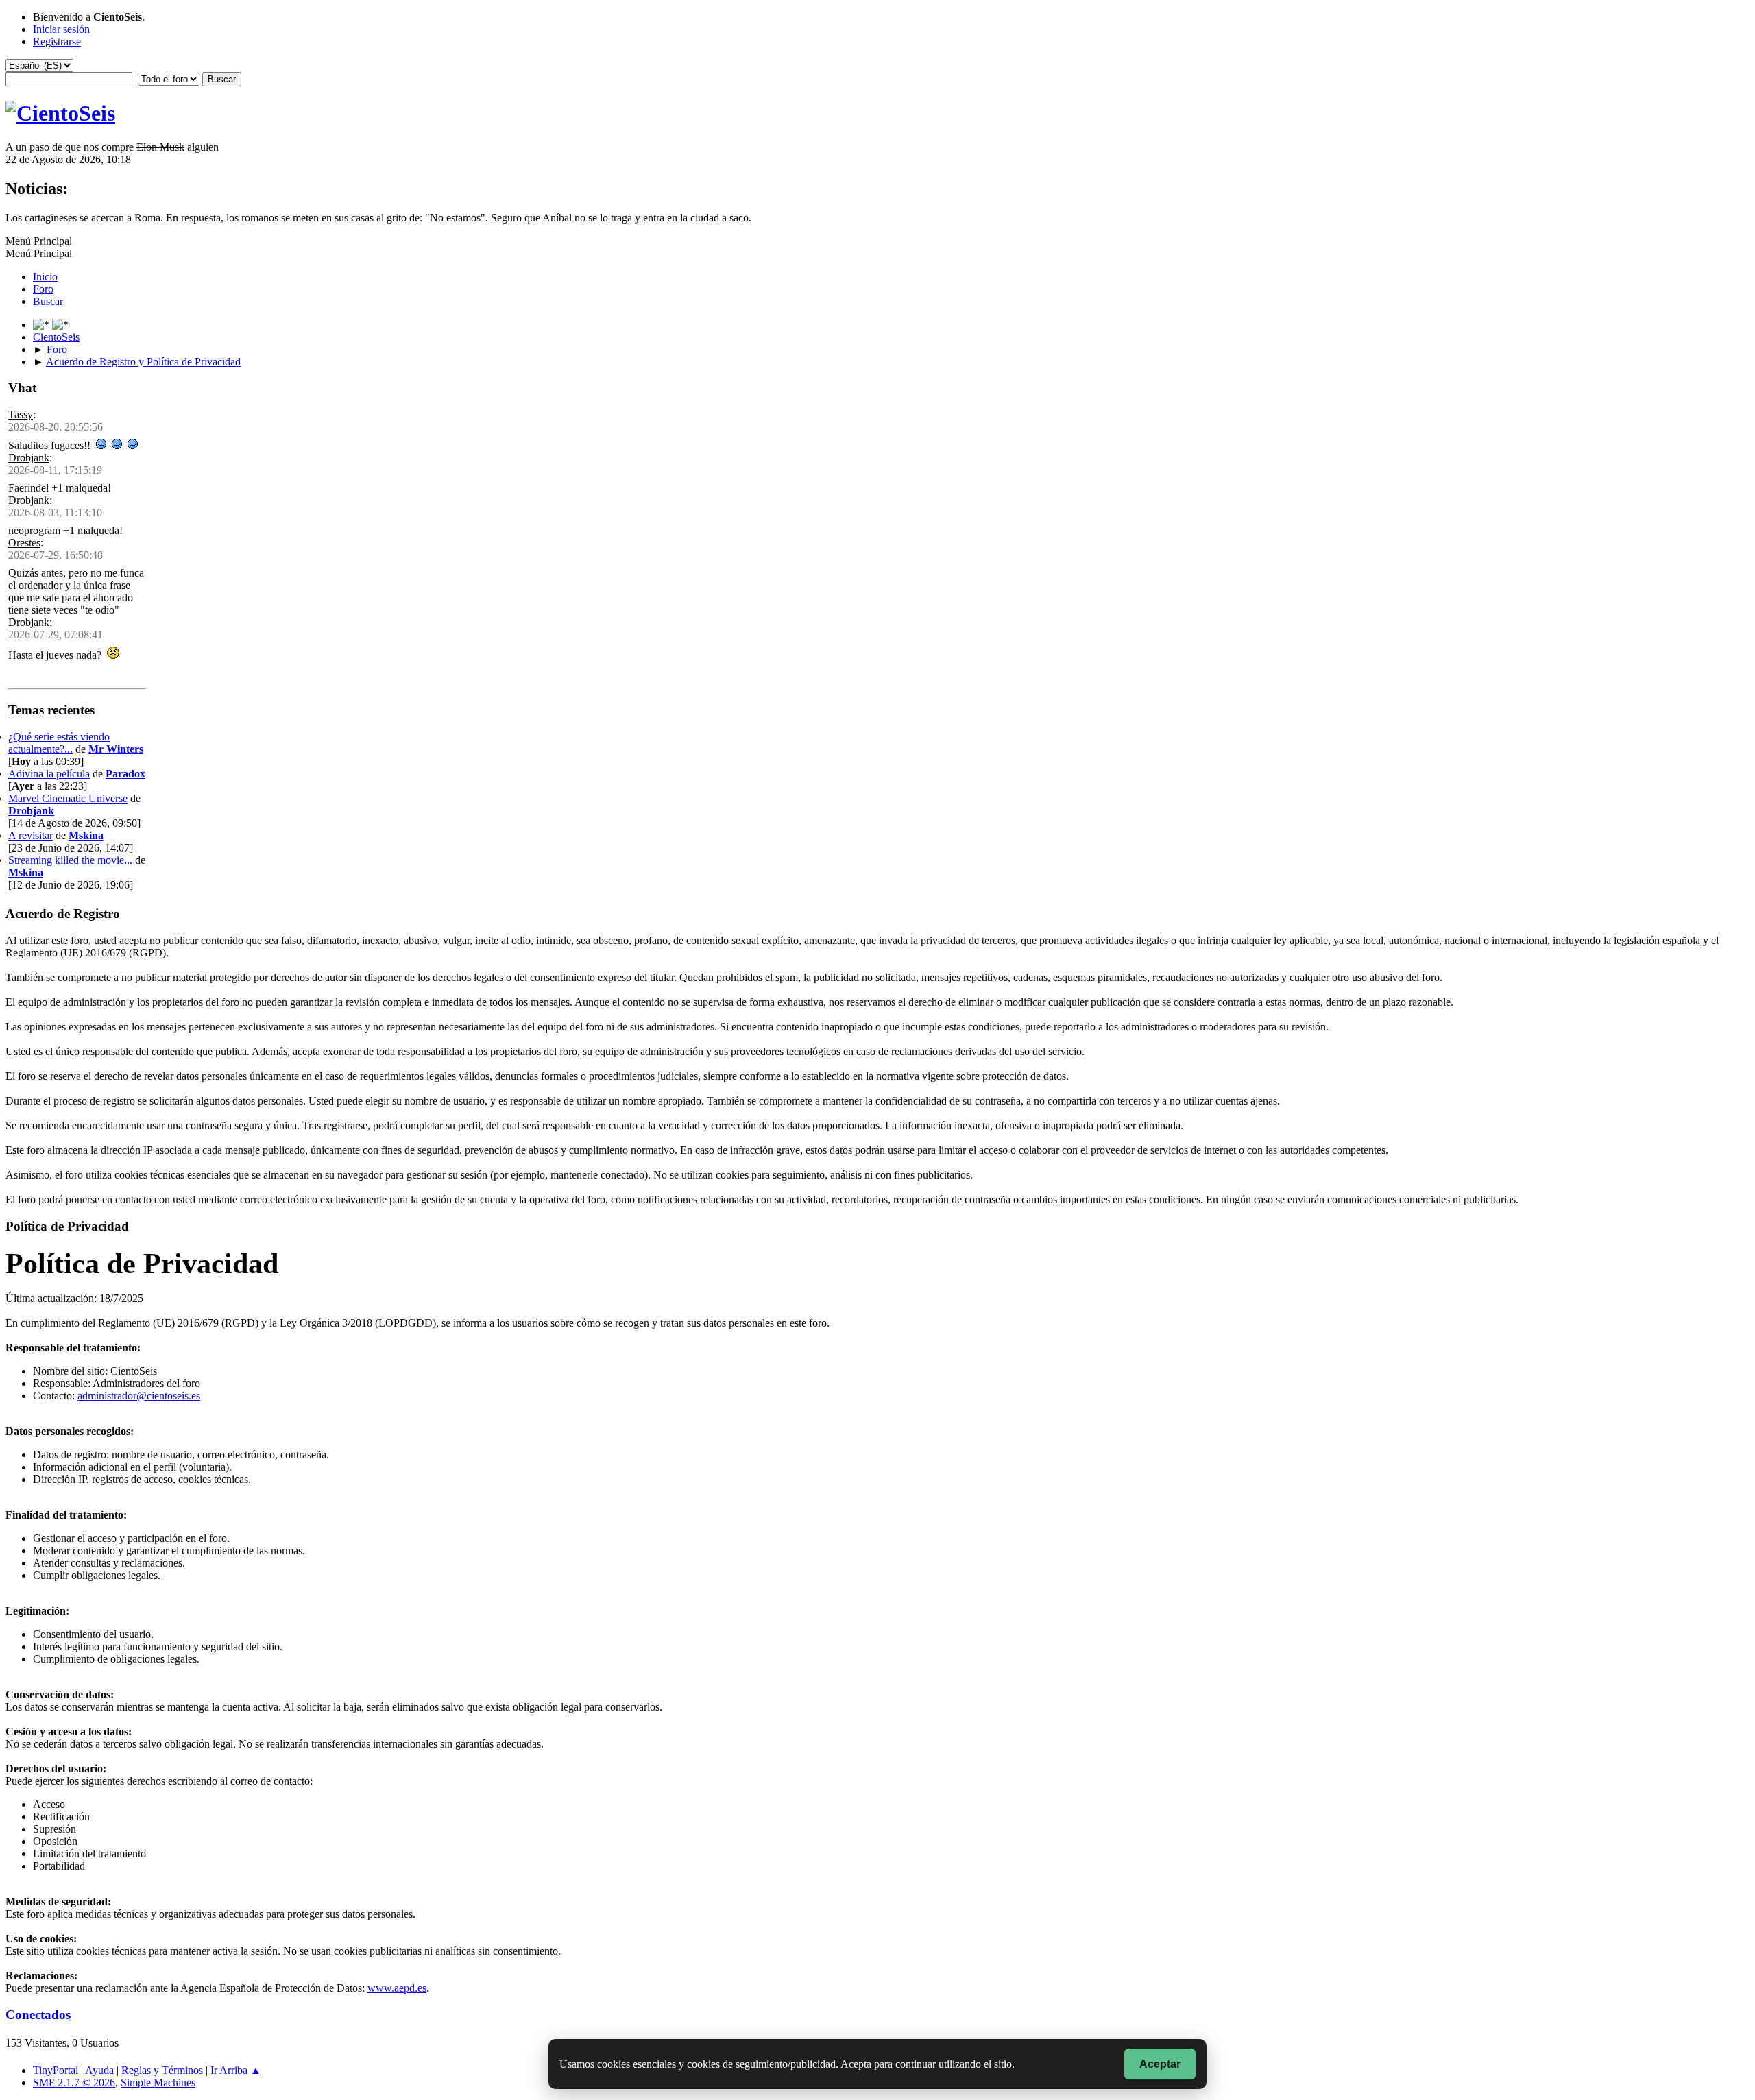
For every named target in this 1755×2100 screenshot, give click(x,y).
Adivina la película (49, 774)
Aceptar (1160, 2064)
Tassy (21, 414)
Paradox (125, 774)
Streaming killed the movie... (70, 860)
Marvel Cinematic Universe (68, 798)
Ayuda (99, 2070)
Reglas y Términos (162, 2070)
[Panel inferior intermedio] (60, 325)
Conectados (38, 2015)
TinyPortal (56, 2070)
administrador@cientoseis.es (139, 1396)
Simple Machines (158, 2083)
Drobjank (29, 458)
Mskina (86, 835)
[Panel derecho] (43, 325)
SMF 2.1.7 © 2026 (74, 2083)
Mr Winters (116, 749)
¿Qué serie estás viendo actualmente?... (59, 743)
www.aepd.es (397, 1988)
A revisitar (31, 835)
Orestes (24, 543)
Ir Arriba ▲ (236, 2070)
